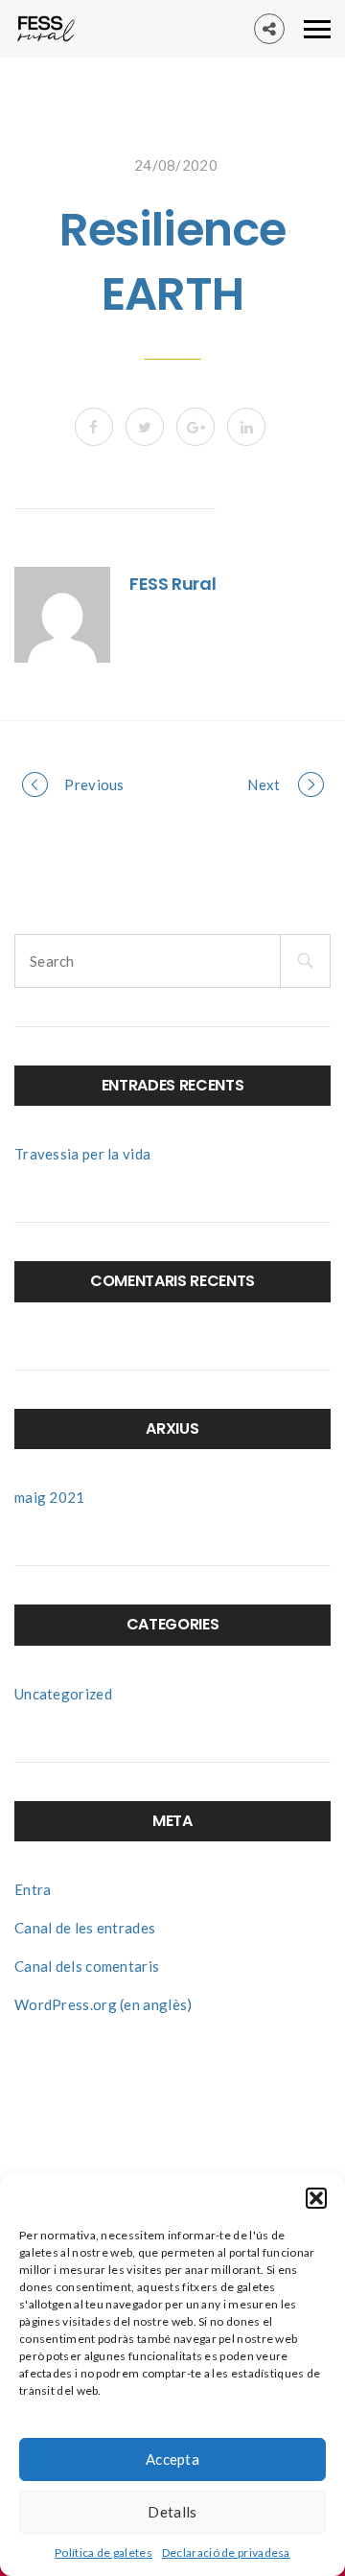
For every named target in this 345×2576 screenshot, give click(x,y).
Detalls (172, 2512)
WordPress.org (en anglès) (103, 2004)
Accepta (172, 2459)
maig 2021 (50, 1497)
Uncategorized (63, 1694)
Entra (33, 1889)
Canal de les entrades (85, 1928)
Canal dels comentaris (87, 1966)
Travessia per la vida (82, 1154)
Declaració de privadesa (226, 2553)
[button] (316, 2198)
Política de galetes (103, 2553)
